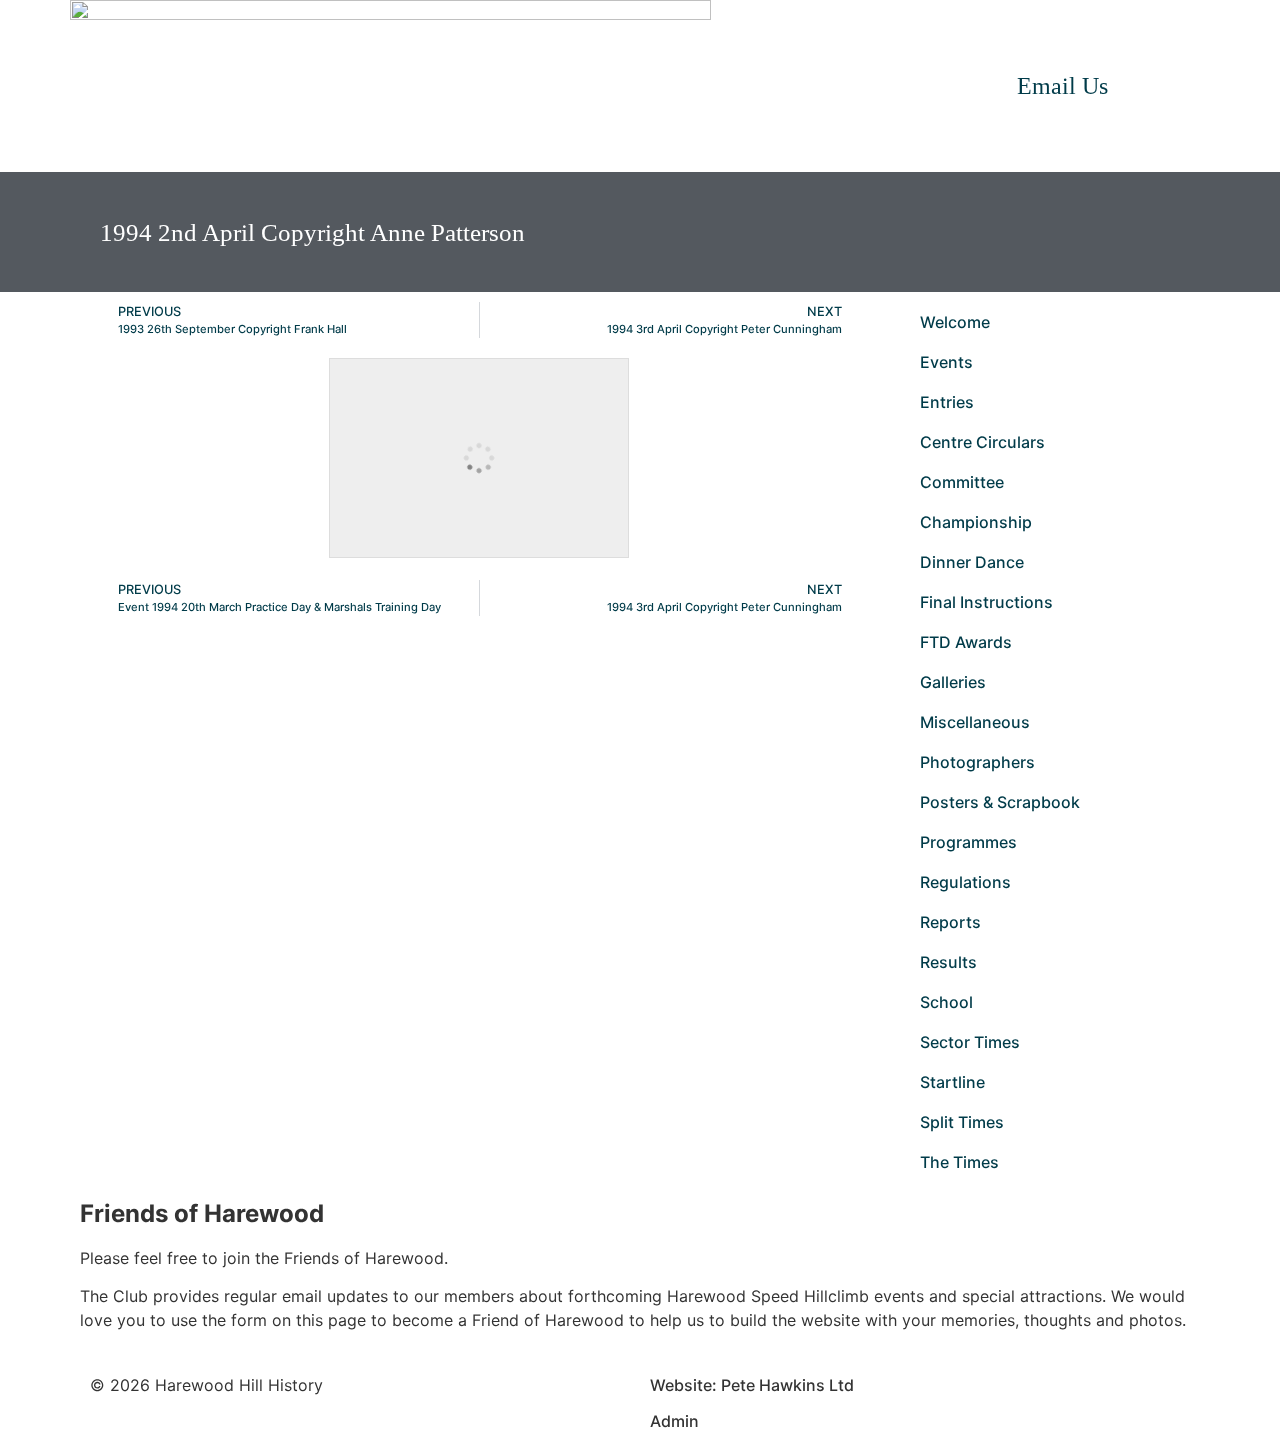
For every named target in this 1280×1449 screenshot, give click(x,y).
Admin (674, 1421)
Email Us (1062, 86)
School (946, 1002)
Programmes (968, 842)
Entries (947, 402)
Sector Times (970, 1042)
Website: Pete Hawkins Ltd (752, 1385)
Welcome (955, 322)
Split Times (962, 1122)
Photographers (977, 762)
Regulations (965, 882)
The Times (959, 1162)
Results (948, 962)
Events (946, 362)
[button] (1190, 86)
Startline (952, 1082)
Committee (962, 482)
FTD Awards (966, 642)
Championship (976, 522)
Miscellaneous (975, 722)
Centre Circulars (982, 442)
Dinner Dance (972, 562)
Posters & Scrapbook (1000, 802)
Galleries (953, 682)
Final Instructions (986, 602)
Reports (950, 922)
